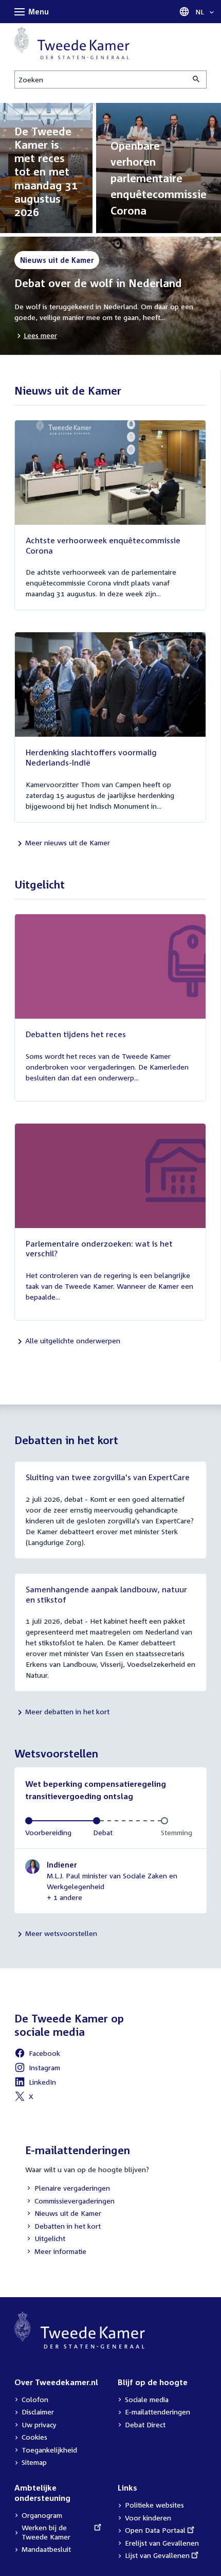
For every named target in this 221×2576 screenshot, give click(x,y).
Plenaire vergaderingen (68, 2189)
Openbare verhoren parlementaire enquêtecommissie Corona (159, 178)
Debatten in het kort (63, 2227)
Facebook (37, 2055)
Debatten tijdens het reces (76, 1034)
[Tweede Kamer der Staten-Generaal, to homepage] (72, 43)
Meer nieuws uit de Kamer (68, 842)
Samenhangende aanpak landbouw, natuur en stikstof (106, 1594)
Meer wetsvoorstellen (61, 1933)
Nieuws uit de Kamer (63, 2214)
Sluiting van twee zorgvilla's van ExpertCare (108, 1477)
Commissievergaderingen (70, 2202)
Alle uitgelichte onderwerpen (73, 1340)
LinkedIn (35, 2083)
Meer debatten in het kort (67, 1711)
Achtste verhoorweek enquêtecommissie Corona (103, 545)
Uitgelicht (45, 2239)
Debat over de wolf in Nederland (98, 283)
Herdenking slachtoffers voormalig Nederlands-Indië (91, 757)
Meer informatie (60, 2251)
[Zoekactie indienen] (197, 79)
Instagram (37, 2069)
